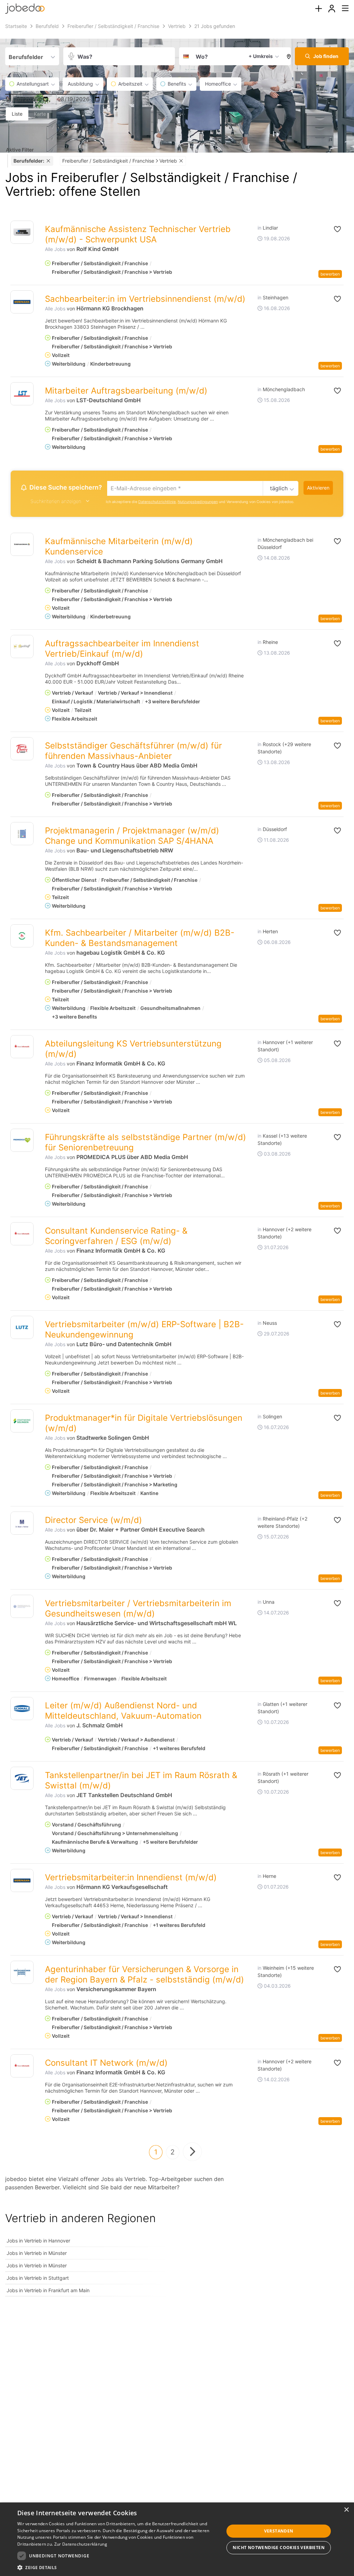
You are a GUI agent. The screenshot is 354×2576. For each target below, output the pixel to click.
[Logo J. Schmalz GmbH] (22, 1709)
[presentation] (318, 9)
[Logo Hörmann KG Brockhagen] (22, 302)
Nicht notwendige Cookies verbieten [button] (279, 2548)
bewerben (330, 274)
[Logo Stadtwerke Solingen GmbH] (22, 1421)
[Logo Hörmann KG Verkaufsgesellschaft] (22, 1880)
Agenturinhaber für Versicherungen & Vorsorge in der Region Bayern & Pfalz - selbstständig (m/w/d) (145, 1974)
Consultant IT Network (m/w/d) (106, 2063)
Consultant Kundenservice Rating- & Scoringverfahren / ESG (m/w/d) (116, 1236)
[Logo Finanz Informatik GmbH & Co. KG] (22, 1047)
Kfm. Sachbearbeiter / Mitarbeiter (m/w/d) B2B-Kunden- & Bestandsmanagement (140, 938)
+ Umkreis (261, 56)
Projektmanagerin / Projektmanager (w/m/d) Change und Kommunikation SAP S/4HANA (132, 836)
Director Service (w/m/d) (94, 1520)
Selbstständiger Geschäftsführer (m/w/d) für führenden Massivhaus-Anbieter (133, 751)
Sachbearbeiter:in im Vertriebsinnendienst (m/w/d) (145, 299)
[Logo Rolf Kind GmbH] (22, 232)
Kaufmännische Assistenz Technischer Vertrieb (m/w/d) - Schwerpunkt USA (138, 234)
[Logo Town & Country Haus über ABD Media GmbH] (22, 749)
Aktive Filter (20, 150)
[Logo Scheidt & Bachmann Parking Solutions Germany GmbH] (22, 544)
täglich (279, 488)
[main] (177, 1163)
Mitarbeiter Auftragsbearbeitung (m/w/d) (126, 391)
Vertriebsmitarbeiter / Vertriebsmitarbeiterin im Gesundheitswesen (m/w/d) (138, 1608)
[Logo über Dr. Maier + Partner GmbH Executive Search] (22, 1523)
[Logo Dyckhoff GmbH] (22, 647)
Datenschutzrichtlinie (157, 502)
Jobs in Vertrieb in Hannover (38, 2241)
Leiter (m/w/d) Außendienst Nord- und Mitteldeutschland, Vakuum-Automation (123, 1711)
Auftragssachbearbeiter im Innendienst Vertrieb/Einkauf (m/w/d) (122, 649)
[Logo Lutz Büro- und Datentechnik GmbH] (22, 1327)
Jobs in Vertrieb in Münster (37, 2253)
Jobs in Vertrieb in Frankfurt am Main (48, 2290)
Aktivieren (318, 488)
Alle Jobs (55, 249)
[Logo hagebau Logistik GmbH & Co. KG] (22, 936)
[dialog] (177, 2539)
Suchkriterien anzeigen (56, 501)
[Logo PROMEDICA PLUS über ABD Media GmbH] (22, 1140)
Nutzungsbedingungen (198, 502)
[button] (287, 56)
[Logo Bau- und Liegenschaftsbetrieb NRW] (22, 834)
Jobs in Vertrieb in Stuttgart (38, 2278)
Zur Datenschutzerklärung (81, 2544)
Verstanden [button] (279, 2531)
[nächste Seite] (192, 2152)
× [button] (346, 2510)
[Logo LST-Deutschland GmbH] (22, 394)
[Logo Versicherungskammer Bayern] (22, 1972)
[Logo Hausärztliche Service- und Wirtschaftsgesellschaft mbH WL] (22, 1606)
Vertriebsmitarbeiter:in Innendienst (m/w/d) (131, 1877)
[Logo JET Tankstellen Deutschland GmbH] (22, 1778)
